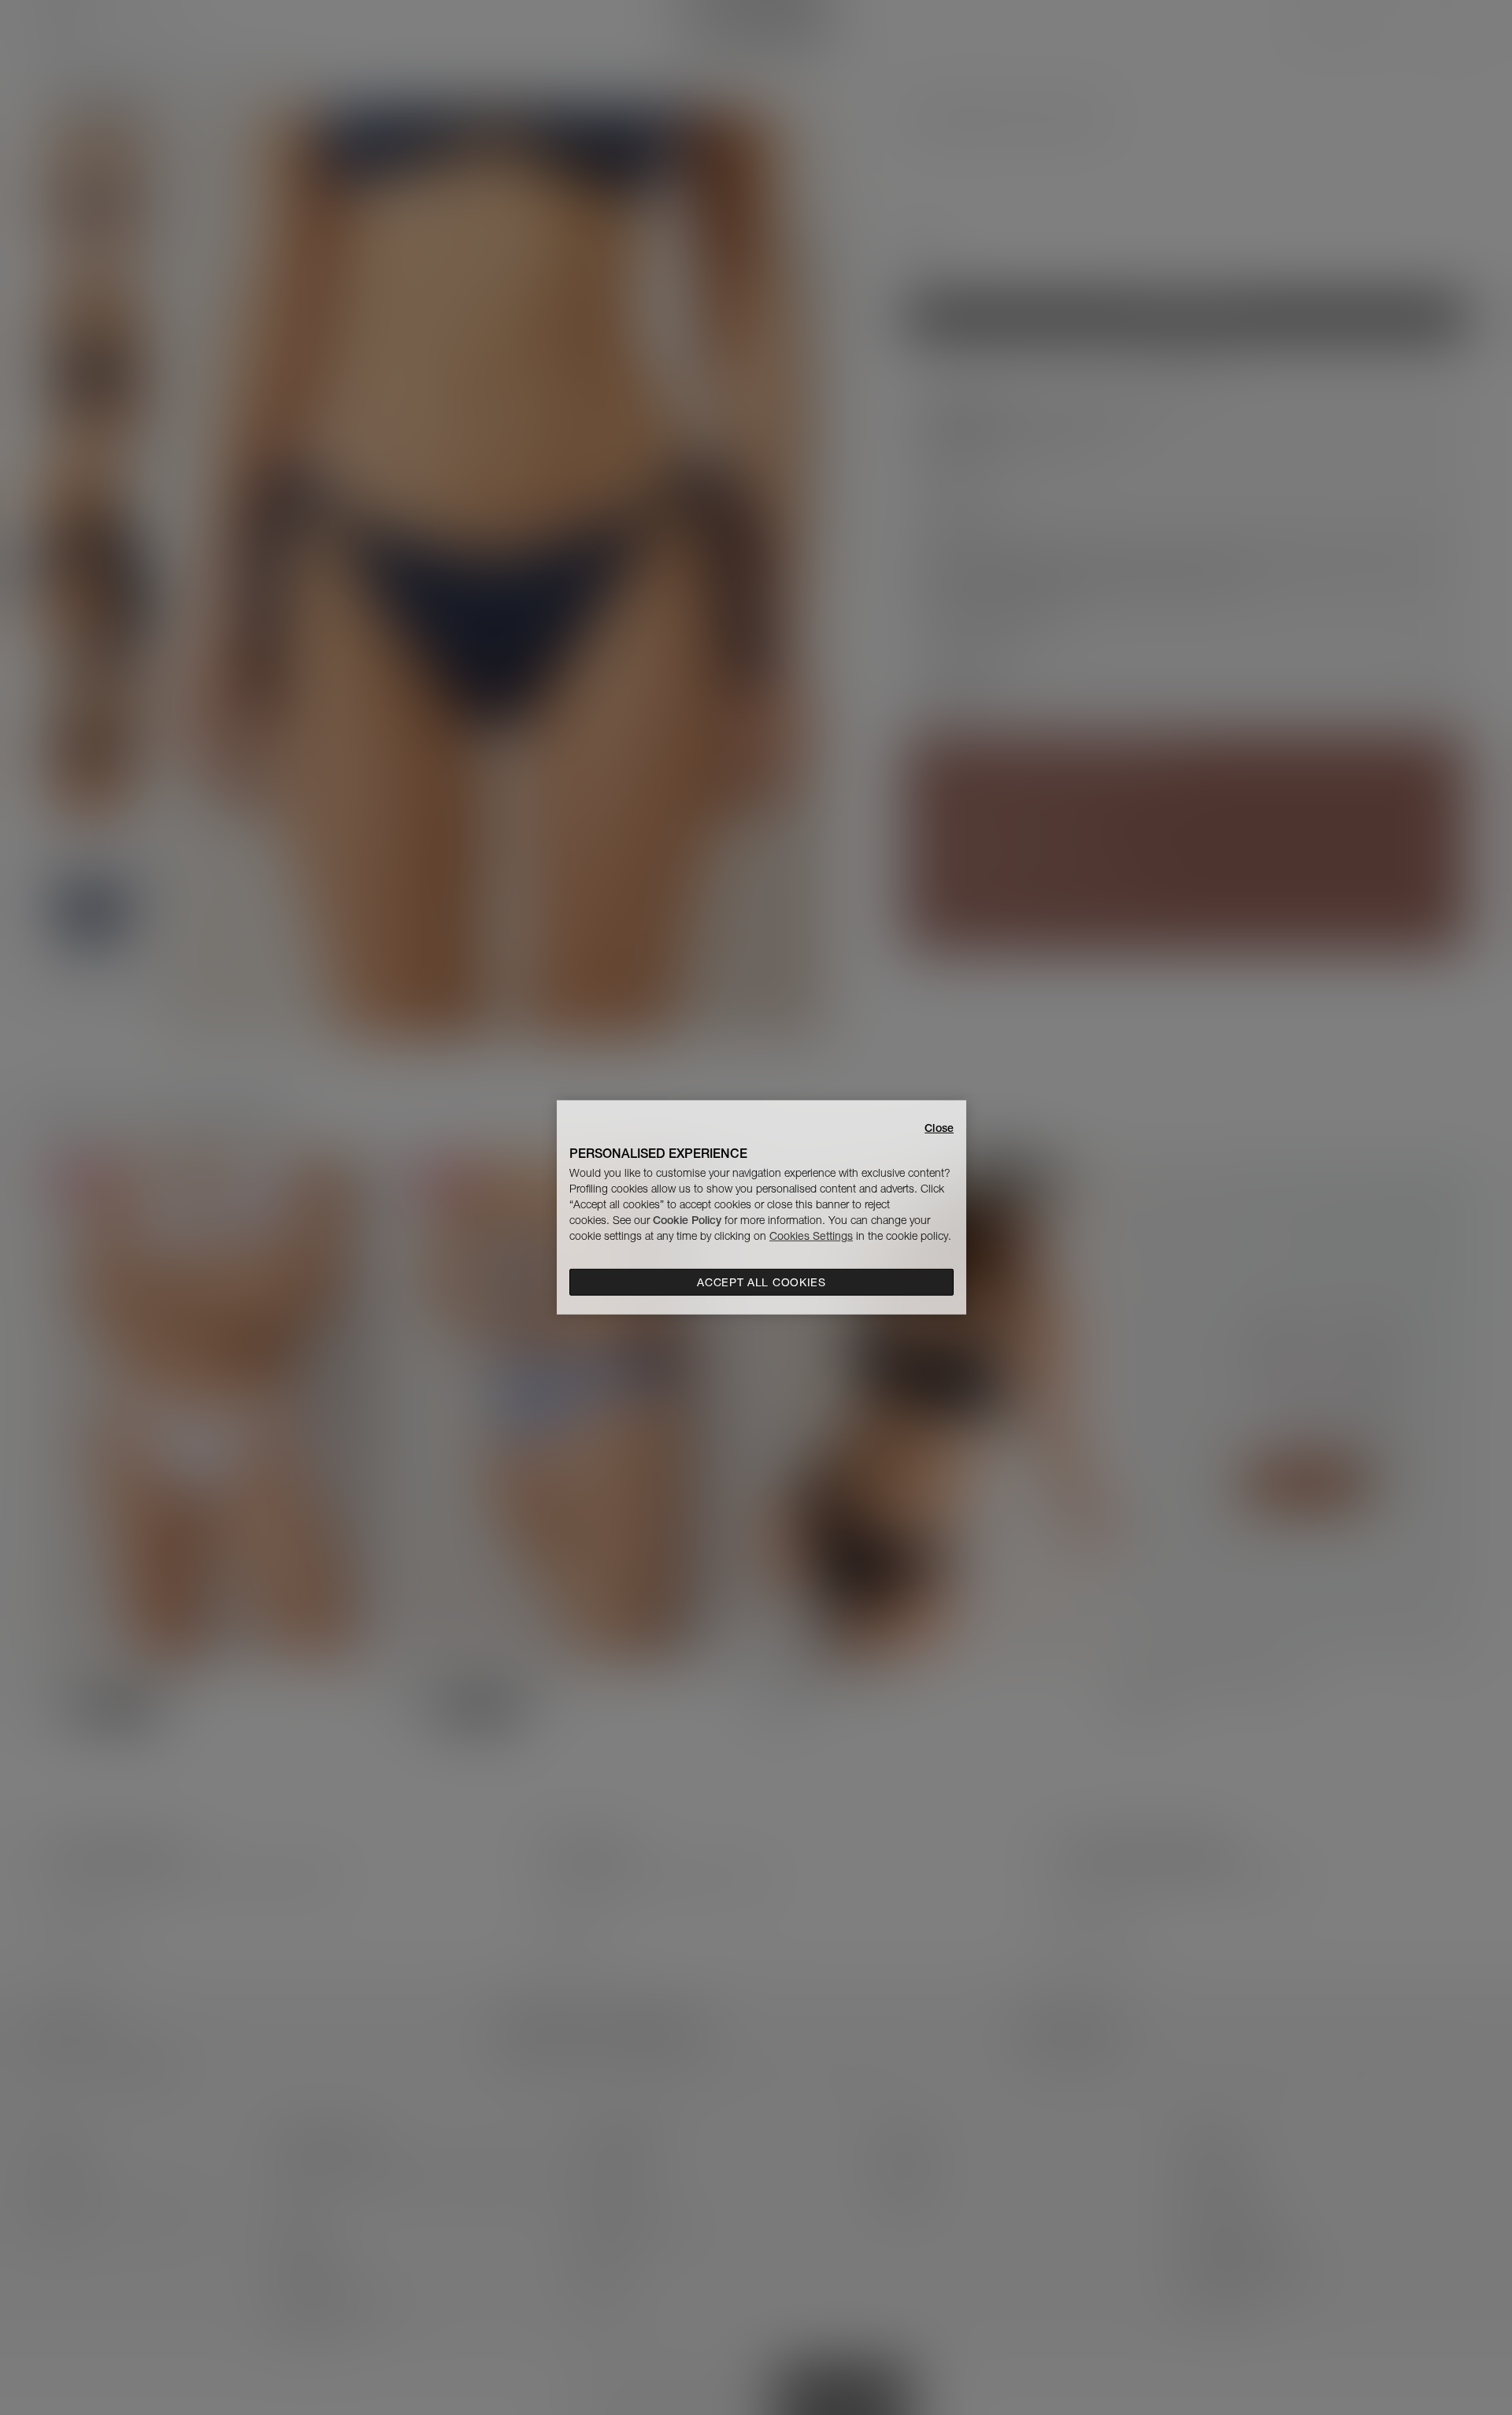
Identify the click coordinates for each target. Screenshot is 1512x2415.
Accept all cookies (762, 1282)
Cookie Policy (687, 1220)
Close (939, 1128)
